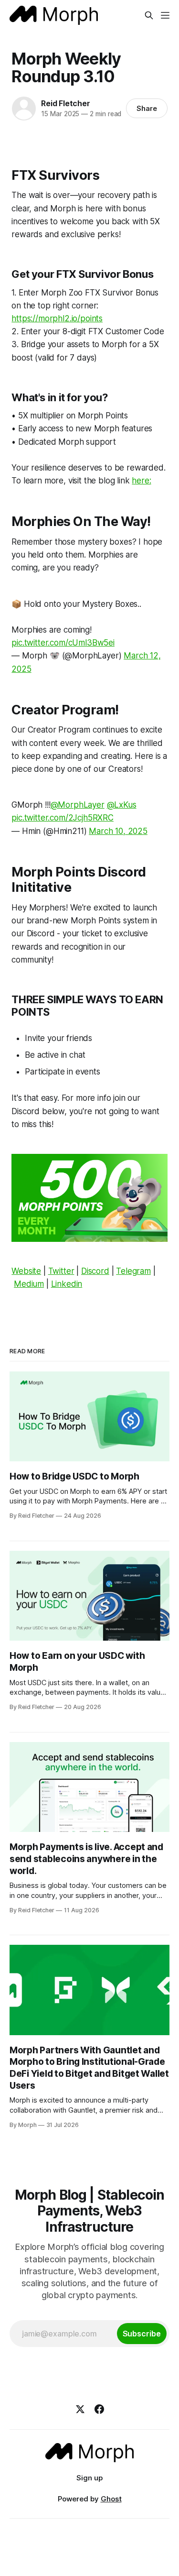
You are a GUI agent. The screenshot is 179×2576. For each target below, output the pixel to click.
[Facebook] (99, 2409)
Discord (95, 1271)
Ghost (111, 2499)
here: (141, 481)
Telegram (133, 1271)
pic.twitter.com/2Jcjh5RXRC (63, 818)
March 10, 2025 (118, 831)
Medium (29, 1284)
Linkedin (67, 1284)
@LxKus (122, 805)
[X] (80, 2409)
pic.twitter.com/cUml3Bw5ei (63, 643)
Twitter (61, 1271)
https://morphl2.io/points (57, 318)
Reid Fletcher (65, 103)
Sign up (89, 2478)
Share (147, 108)
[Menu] (165, 15)
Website (26, 1271)
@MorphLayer (78, 805)
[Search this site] (149, 15)
